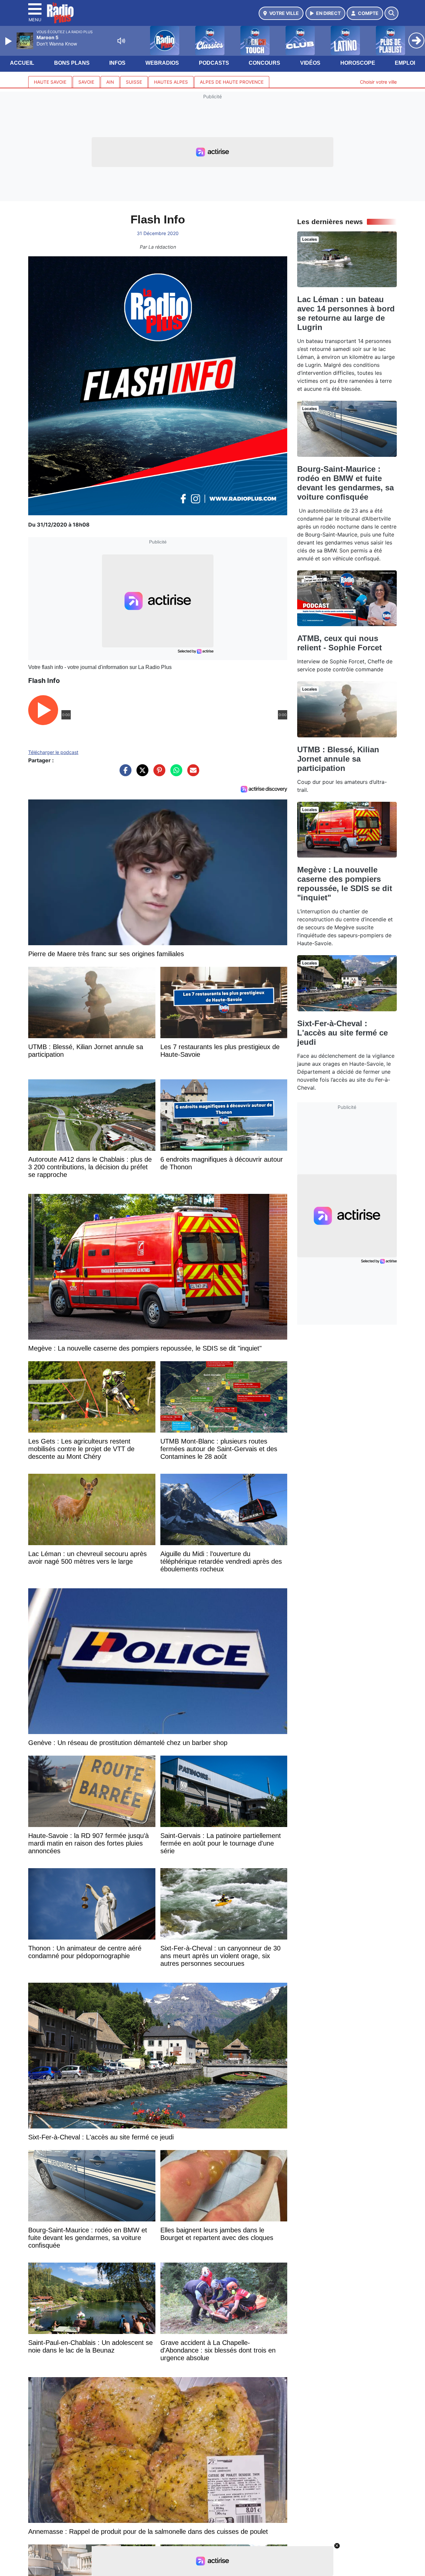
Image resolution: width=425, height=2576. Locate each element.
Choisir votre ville (378, 82)
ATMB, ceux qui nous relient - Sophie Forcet (340, 643)
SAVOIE (86, 82)
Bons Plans (72, 63)
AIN (110, 82)
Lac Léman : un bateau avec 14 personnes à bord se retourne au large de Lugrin (346, 313)
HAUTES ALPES (171, 82)
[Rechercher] (391, 13)
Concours (264, 63)
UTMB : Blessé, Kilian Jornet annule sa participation (338, 759)
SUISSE (134, 82)
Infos (117, 63)
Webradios (162, 63)
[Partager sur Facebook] (124, 774)
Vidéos (310, 63)
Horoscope (358, 63)
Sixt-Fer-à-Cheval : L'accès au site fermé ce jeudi (342, 1033)
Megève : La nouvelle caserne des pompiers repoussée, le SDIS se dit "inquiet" (345, 884)
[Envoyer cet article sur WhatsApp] (175, 774)
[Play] (9, 41)
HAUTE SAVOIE (50, 82)
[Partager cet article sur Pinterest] (158, 774)
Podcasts (214, 63)
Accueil (22, 63)
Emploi (405, 63)
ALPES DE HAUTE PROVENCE (232, 82)
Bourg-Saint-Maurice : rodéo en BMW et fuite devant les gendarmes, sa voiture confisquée (345, 483)
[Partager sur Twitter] (141, 774)
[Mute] (121, 41)
